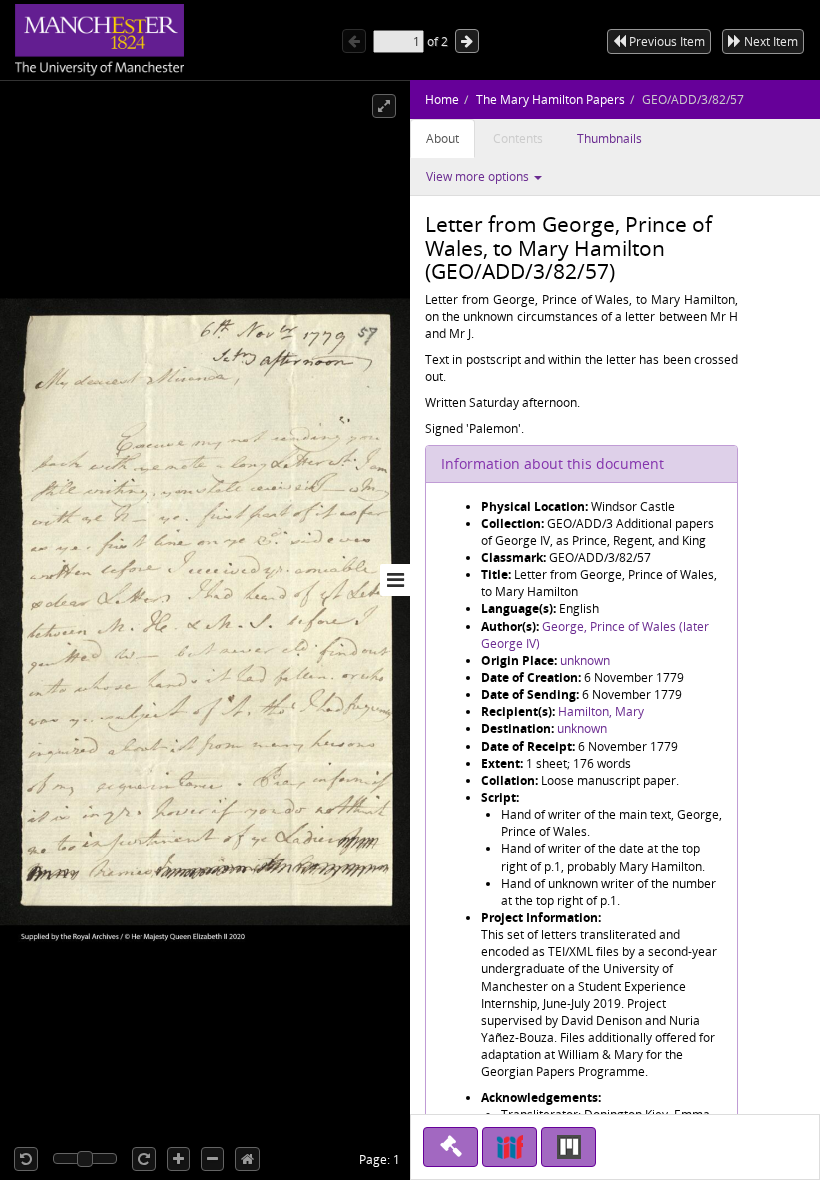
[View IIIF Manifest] (509, 1147)
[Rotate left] (26, 1159)
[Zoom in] (178, 1159)
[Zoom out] (212, 1159)
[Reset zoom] (247, 1159)
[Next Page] (467, 41)
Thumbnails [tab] (609, 138)
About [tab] (442, 138)
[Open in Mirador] (568, 1147)
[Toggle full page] (384, 106)
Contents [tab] (518, 138)
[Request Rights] (450, 1147)
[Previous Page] (354, 41)
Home (442, 99)
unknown (585, 660)
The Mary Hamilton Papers (550, 99)
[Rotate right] (144, 1159)
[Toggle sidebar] (395, 580)
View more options (479, 176)
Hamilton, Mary (601, 711)
